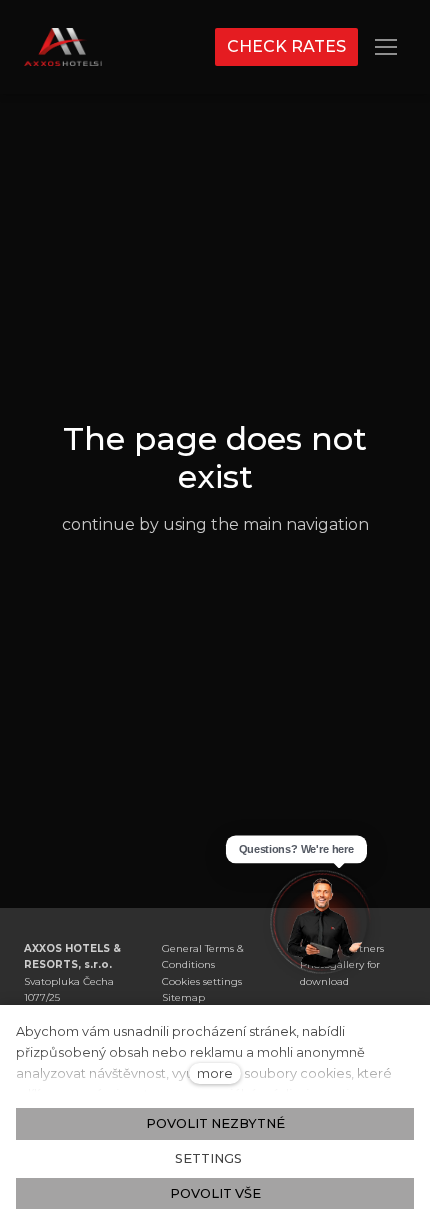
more (215, 1073)
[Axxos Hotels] (63, 47)
